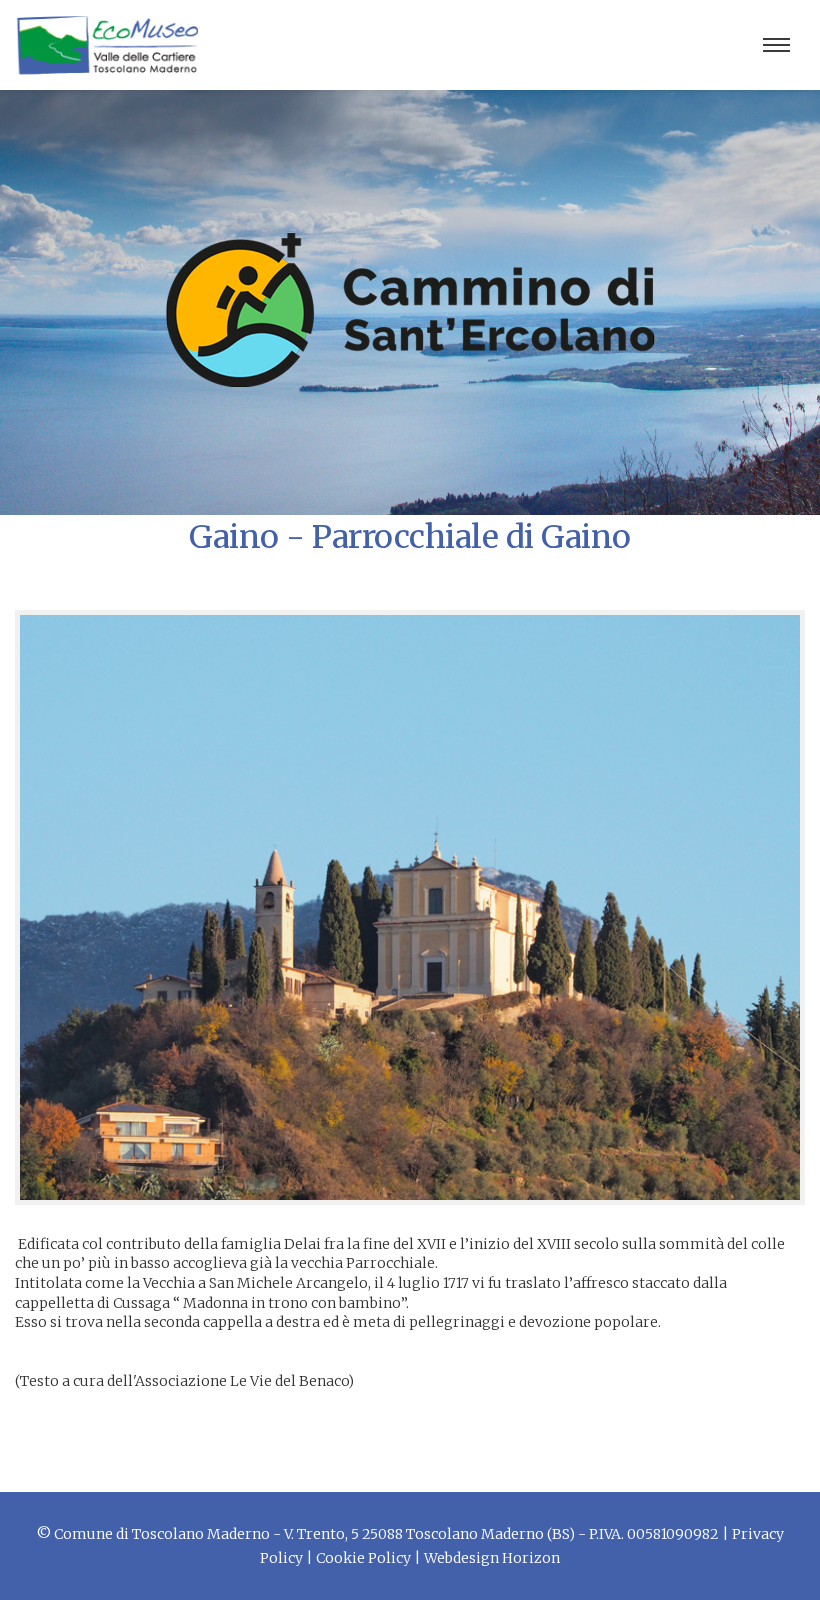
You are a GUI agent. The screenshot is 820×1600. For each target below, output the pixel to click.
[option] (410, 907)
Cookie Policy (363, 1558)
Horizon (531, 1558)
